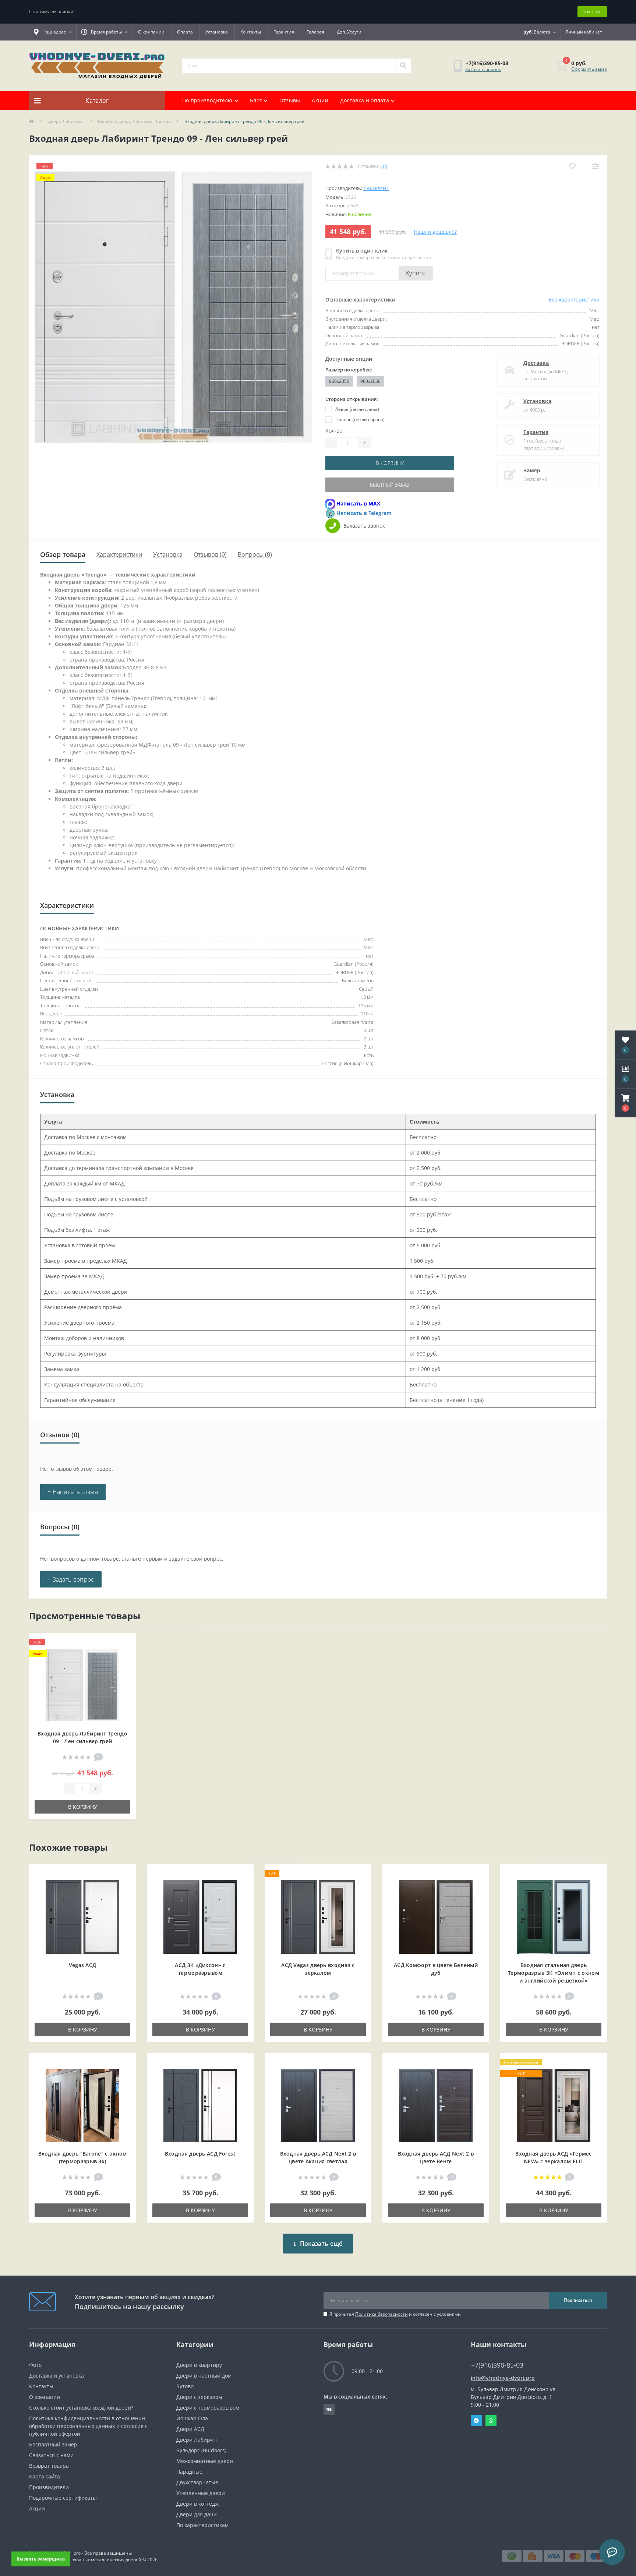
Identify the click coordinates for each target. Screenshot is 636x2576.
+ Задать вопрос (71, 1579)
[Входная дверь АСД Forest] (200, 2105)
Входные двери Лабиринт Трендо (134, 121)
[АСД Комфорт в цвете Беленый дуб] (436, 1916)
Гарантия (284, 32)
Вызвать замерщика (41, 2559)
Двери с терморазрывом (208, 2408)
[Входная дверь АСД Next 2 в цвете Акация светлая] (318, 2105)
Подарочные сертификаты (63, 2498)
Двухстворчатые (197, 2482)
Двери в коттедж (197, 2504)
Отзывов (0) (210, 554)
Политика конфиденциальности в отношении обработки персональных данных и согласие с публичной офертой (88, 2426)
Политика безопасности (381, 2314)
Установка (217, 32)
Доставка (536, 363)
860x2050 (339, 381)
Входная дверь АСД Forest (200, 2154)
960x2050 (370, 381)
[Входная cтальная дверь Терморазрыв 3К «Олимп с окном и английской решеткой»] (554, 1916)
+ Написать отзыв (73, 1492)
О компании (151, 32)
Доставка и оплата (365, 100)
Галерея (315, 32)
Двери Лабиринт (66, 121)
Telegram (476, 2421)
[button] (625, 1103)
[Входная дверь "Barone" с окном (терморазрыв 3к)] (82, 2105)
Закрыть (592, 11)
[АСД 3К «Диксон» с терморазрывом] (200, 1916)
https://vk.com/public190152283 (329, 2410)
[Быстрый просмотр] (124, 1666)
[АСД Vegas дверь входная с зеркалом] (318, 1916)
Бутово (185, 2386)
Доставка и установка (56, 2376)
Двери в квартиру (199, 2365)
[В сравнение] (124, 1655)
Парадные (189, 2472)
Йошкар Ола (192, 2418)
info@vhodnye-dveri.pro (503, 2378)
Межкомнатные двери (205, 2461)
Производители (49, 2487)
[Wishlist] (572, 166)
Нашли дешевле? (435, 232)
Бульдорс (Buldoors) (201, 2450)
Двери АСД (190, 2429)
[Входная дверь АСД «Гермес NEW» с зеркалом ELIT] (554, 2105)
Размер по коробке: (349, 370)
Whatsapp (491, 2421)
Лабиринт (376, 188)
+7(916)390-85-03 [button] (497, 2365)
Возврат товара (49, 2466)
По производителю (207, 100)
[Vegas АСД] (82, 1916)
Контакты (251, 32)
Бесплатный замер (53, 2444)
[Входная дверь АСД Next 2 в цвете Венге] (436, 2105)
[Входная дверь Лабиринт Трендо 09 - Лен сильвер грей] (82, 1685)
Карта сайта (45, 2476)
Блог (256, 100)
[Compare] (595, 166)
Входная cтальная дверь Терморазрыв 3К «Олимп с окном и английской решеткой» (554, 1973)
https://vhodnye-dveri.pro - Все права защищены (80, 2553)
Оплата (185, 32)
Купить (416, 273)
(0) (384, 166)
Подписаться (578, 2300)
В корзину (390, 463)
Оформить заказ (589, 69)
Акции (320, 100)
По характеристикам (202, 2525)
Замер (532, 470)
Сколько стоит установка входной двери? (81, 2408)
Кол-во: (335, 431)
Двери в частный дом (204, 2376)
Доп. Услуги (349, 32)
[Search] (403, 66)
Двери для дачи (197, 2514)
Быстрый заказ (390, 485)
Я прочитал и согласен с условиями (395, 2314)
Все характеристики (574, 299)
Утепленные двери (201, 2493)
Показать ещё (321, 2244)
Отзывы (290, 100)
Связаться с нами (51, 2455)
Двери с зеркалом (199, 2397)
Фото (35, 2365)
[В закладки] (124, 1643)
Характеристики (119, 554)
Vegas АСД (83, 1965)
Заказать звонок (483, 69)
